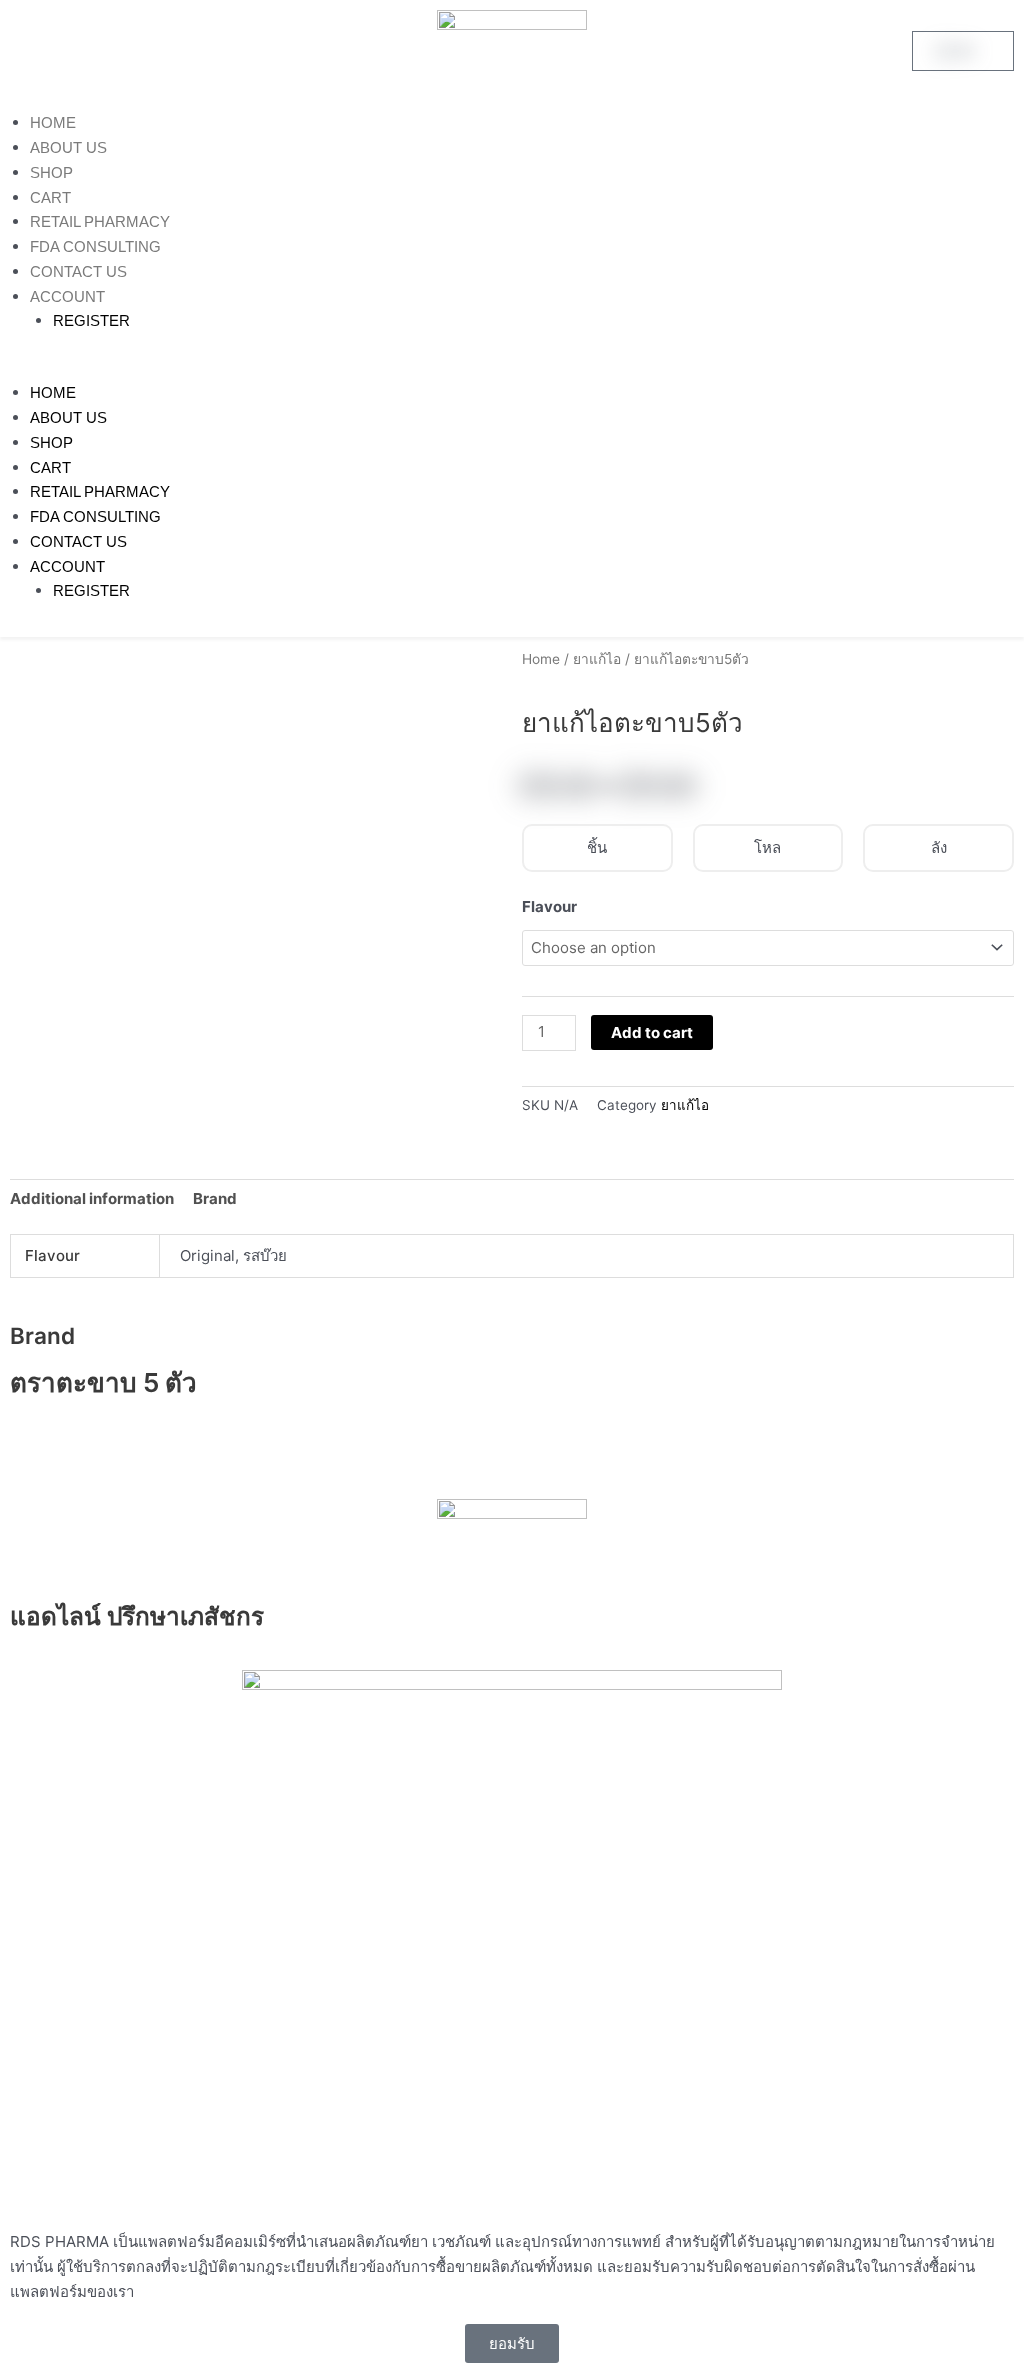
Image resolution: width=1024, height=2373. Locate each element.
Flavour (549, 906)
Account (67, 296)
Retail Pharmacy (100, 221)
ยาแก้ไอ (597, 659)
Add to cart (652, 1032)
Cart (50, 197)
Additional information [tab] (92, 1198)
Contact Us (78, 271)
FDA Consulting (95, 246)
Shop (51, 172)
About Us (68, 147)
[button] (512, 369)
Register (91, 320)
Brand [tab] (215, 1198)
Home (53, 122)
